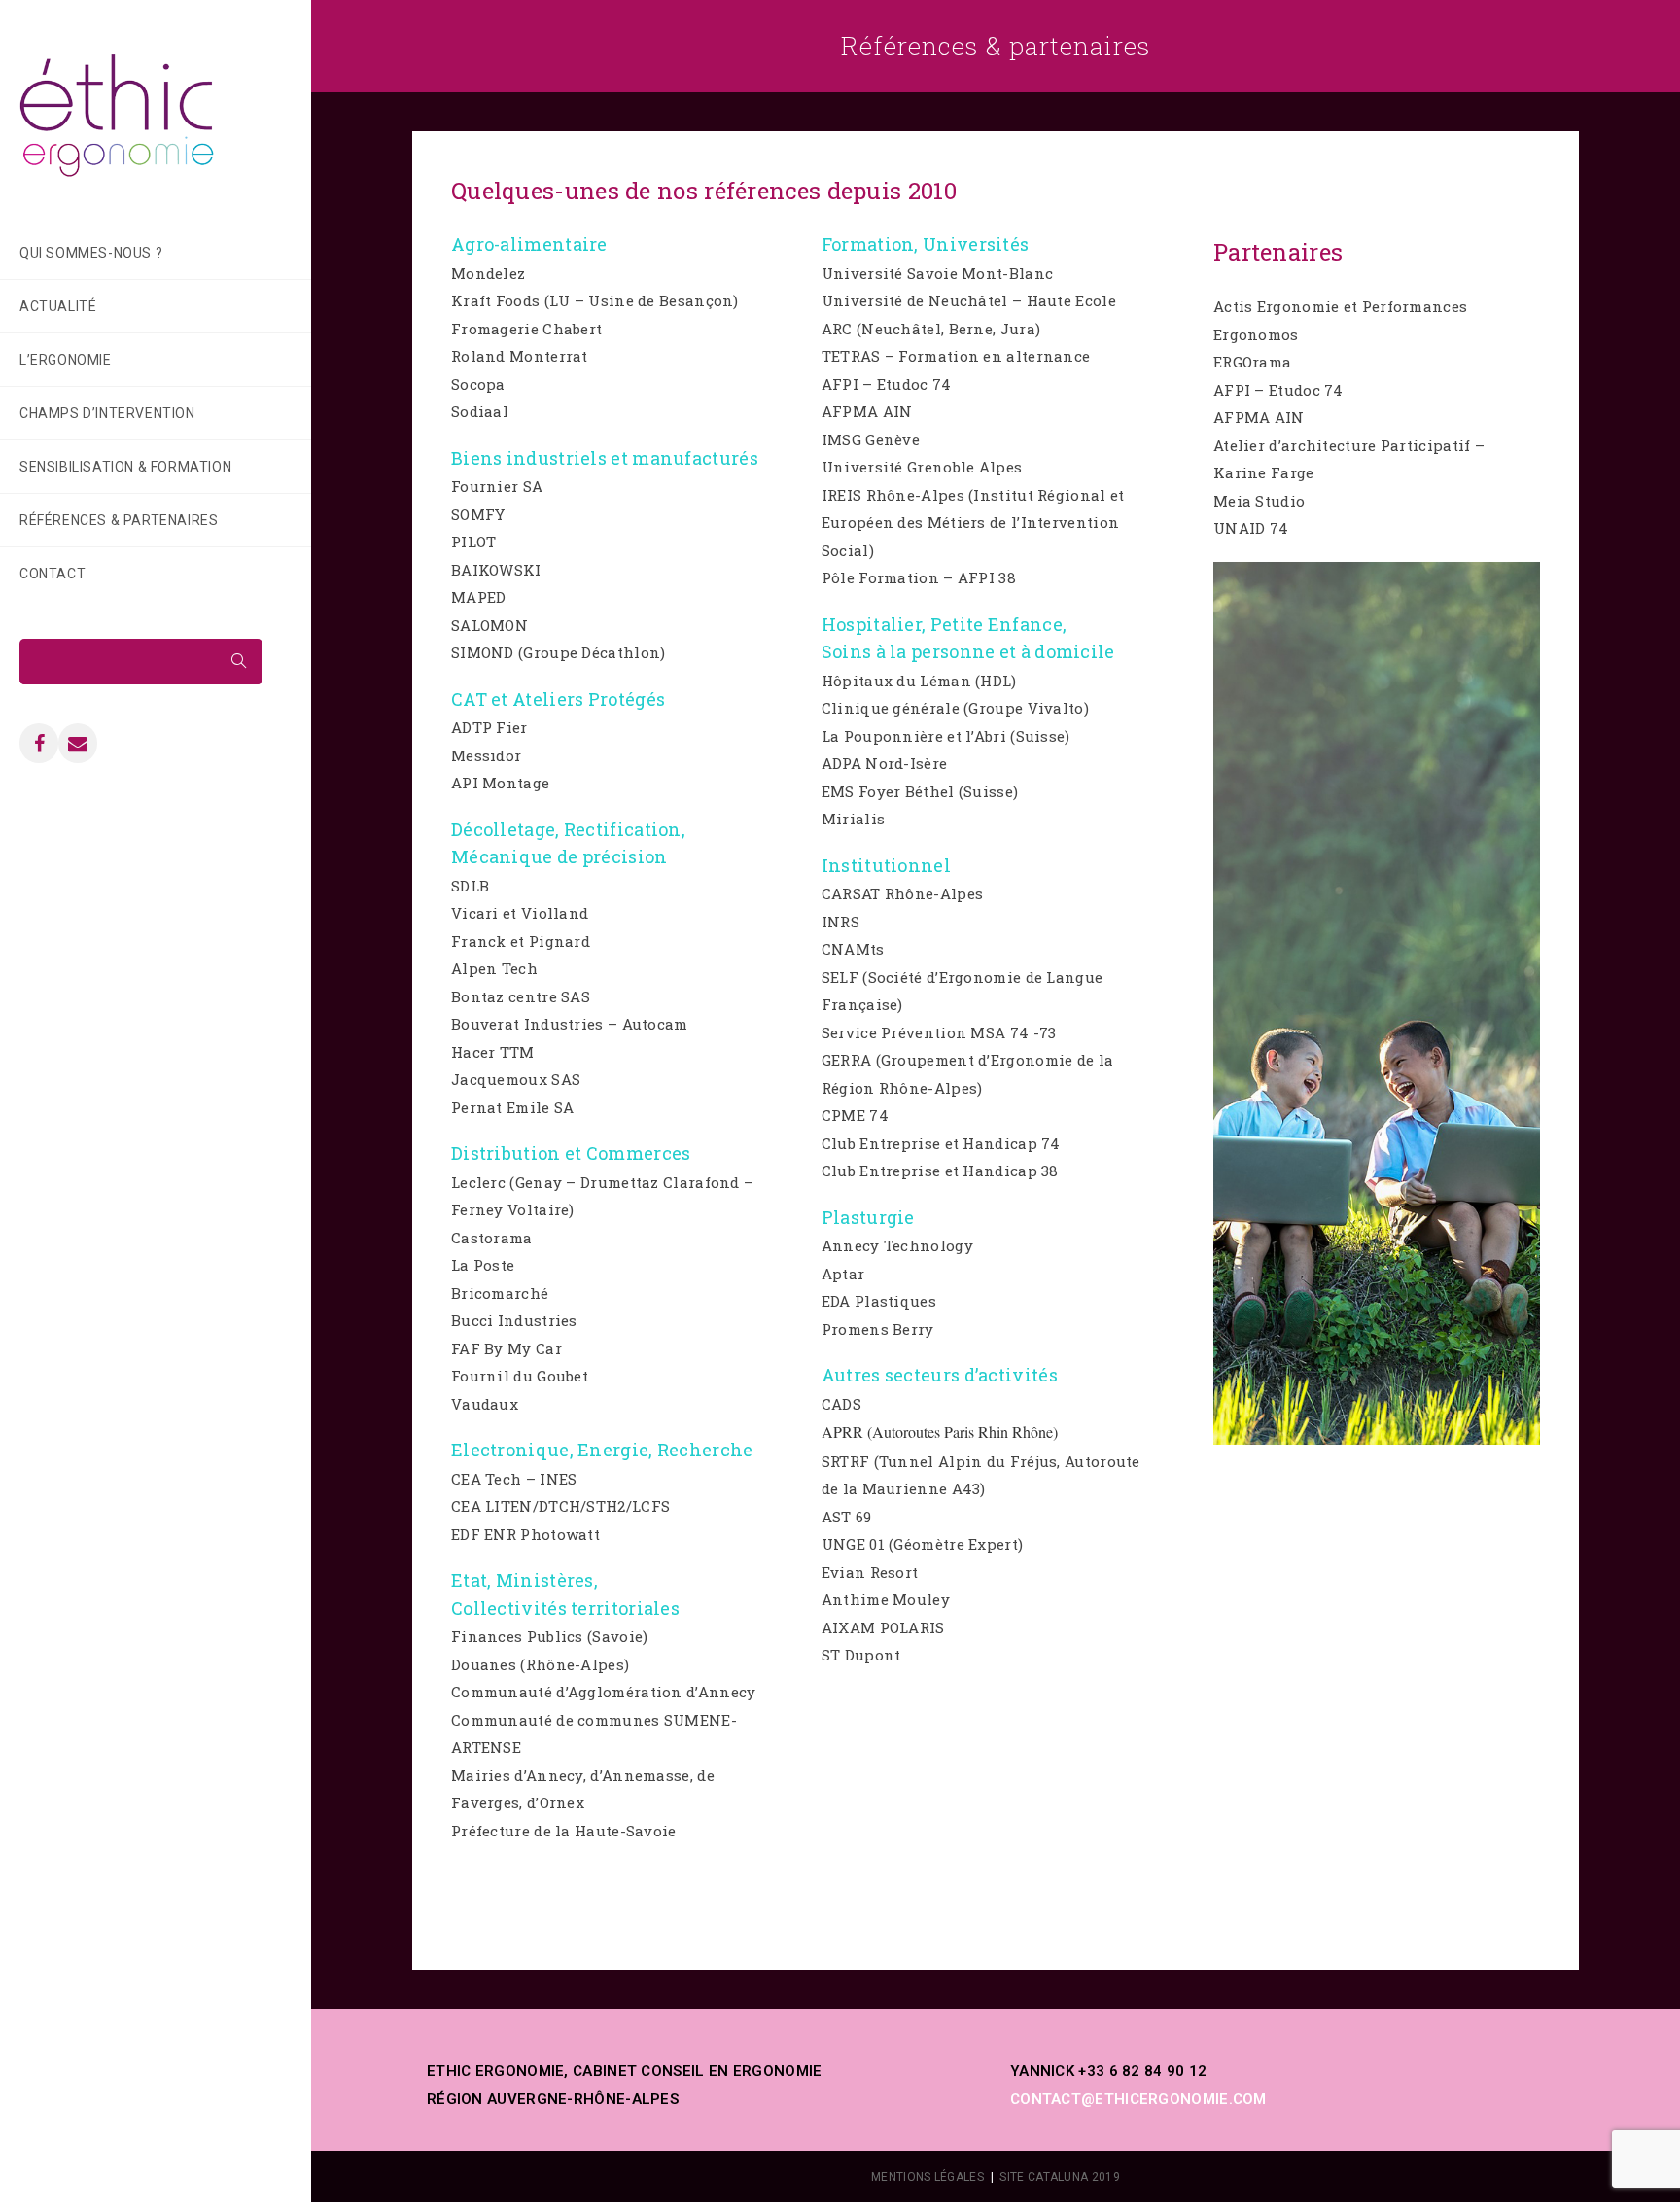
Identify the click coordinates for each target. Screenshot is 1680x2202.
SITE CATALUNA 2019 (1059, 2177)
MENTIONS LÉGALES (927, 2177)
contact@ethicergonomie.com (1138, 2099)
